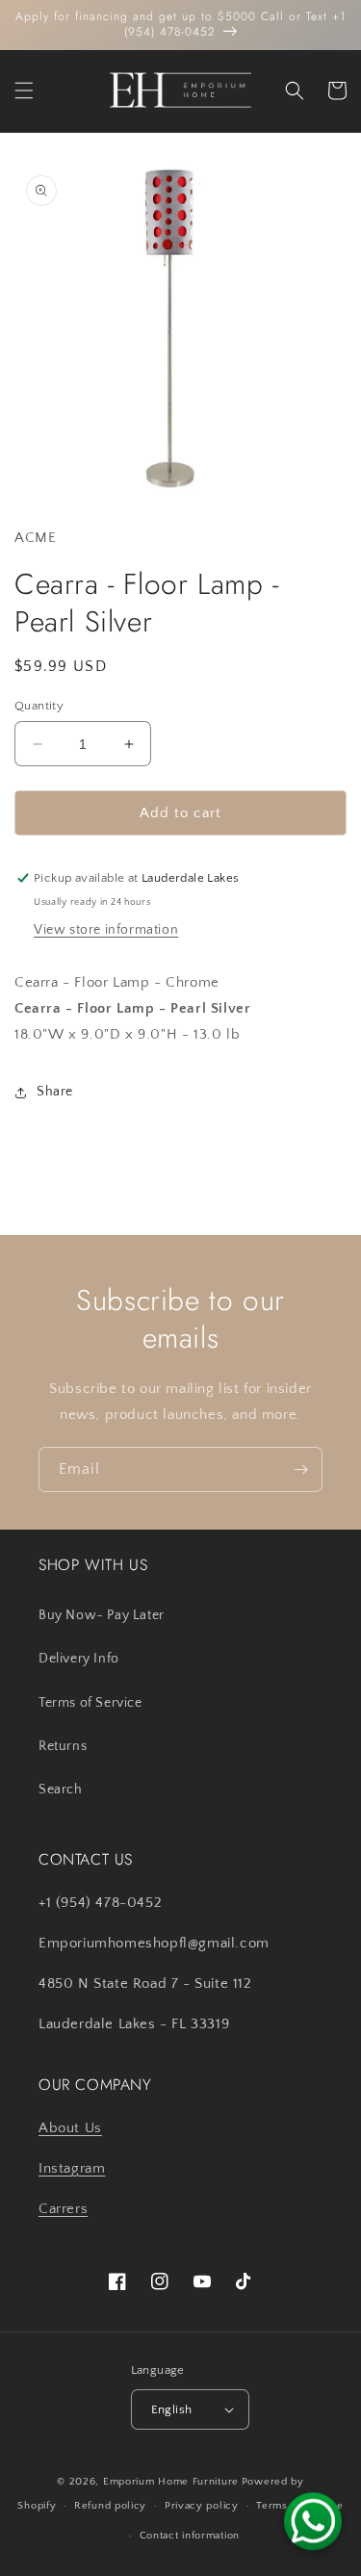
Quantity (39, 706)
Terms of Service (90, 1703)
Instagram (72, 2168)
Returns (63, 1746)
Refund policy (110, 2506)
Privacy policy (202, 2506)
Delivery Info (79, 1659)
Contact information (190, 2536)
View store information (106, 930)
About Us (70, 2128)
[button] (24, 90)
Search (61, 1790)
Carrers (63, 2209)
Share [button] (55, 1092)
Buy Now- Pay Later (102, 1615)
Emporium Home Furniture (171, 2482)
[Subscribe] (300, 1469)
